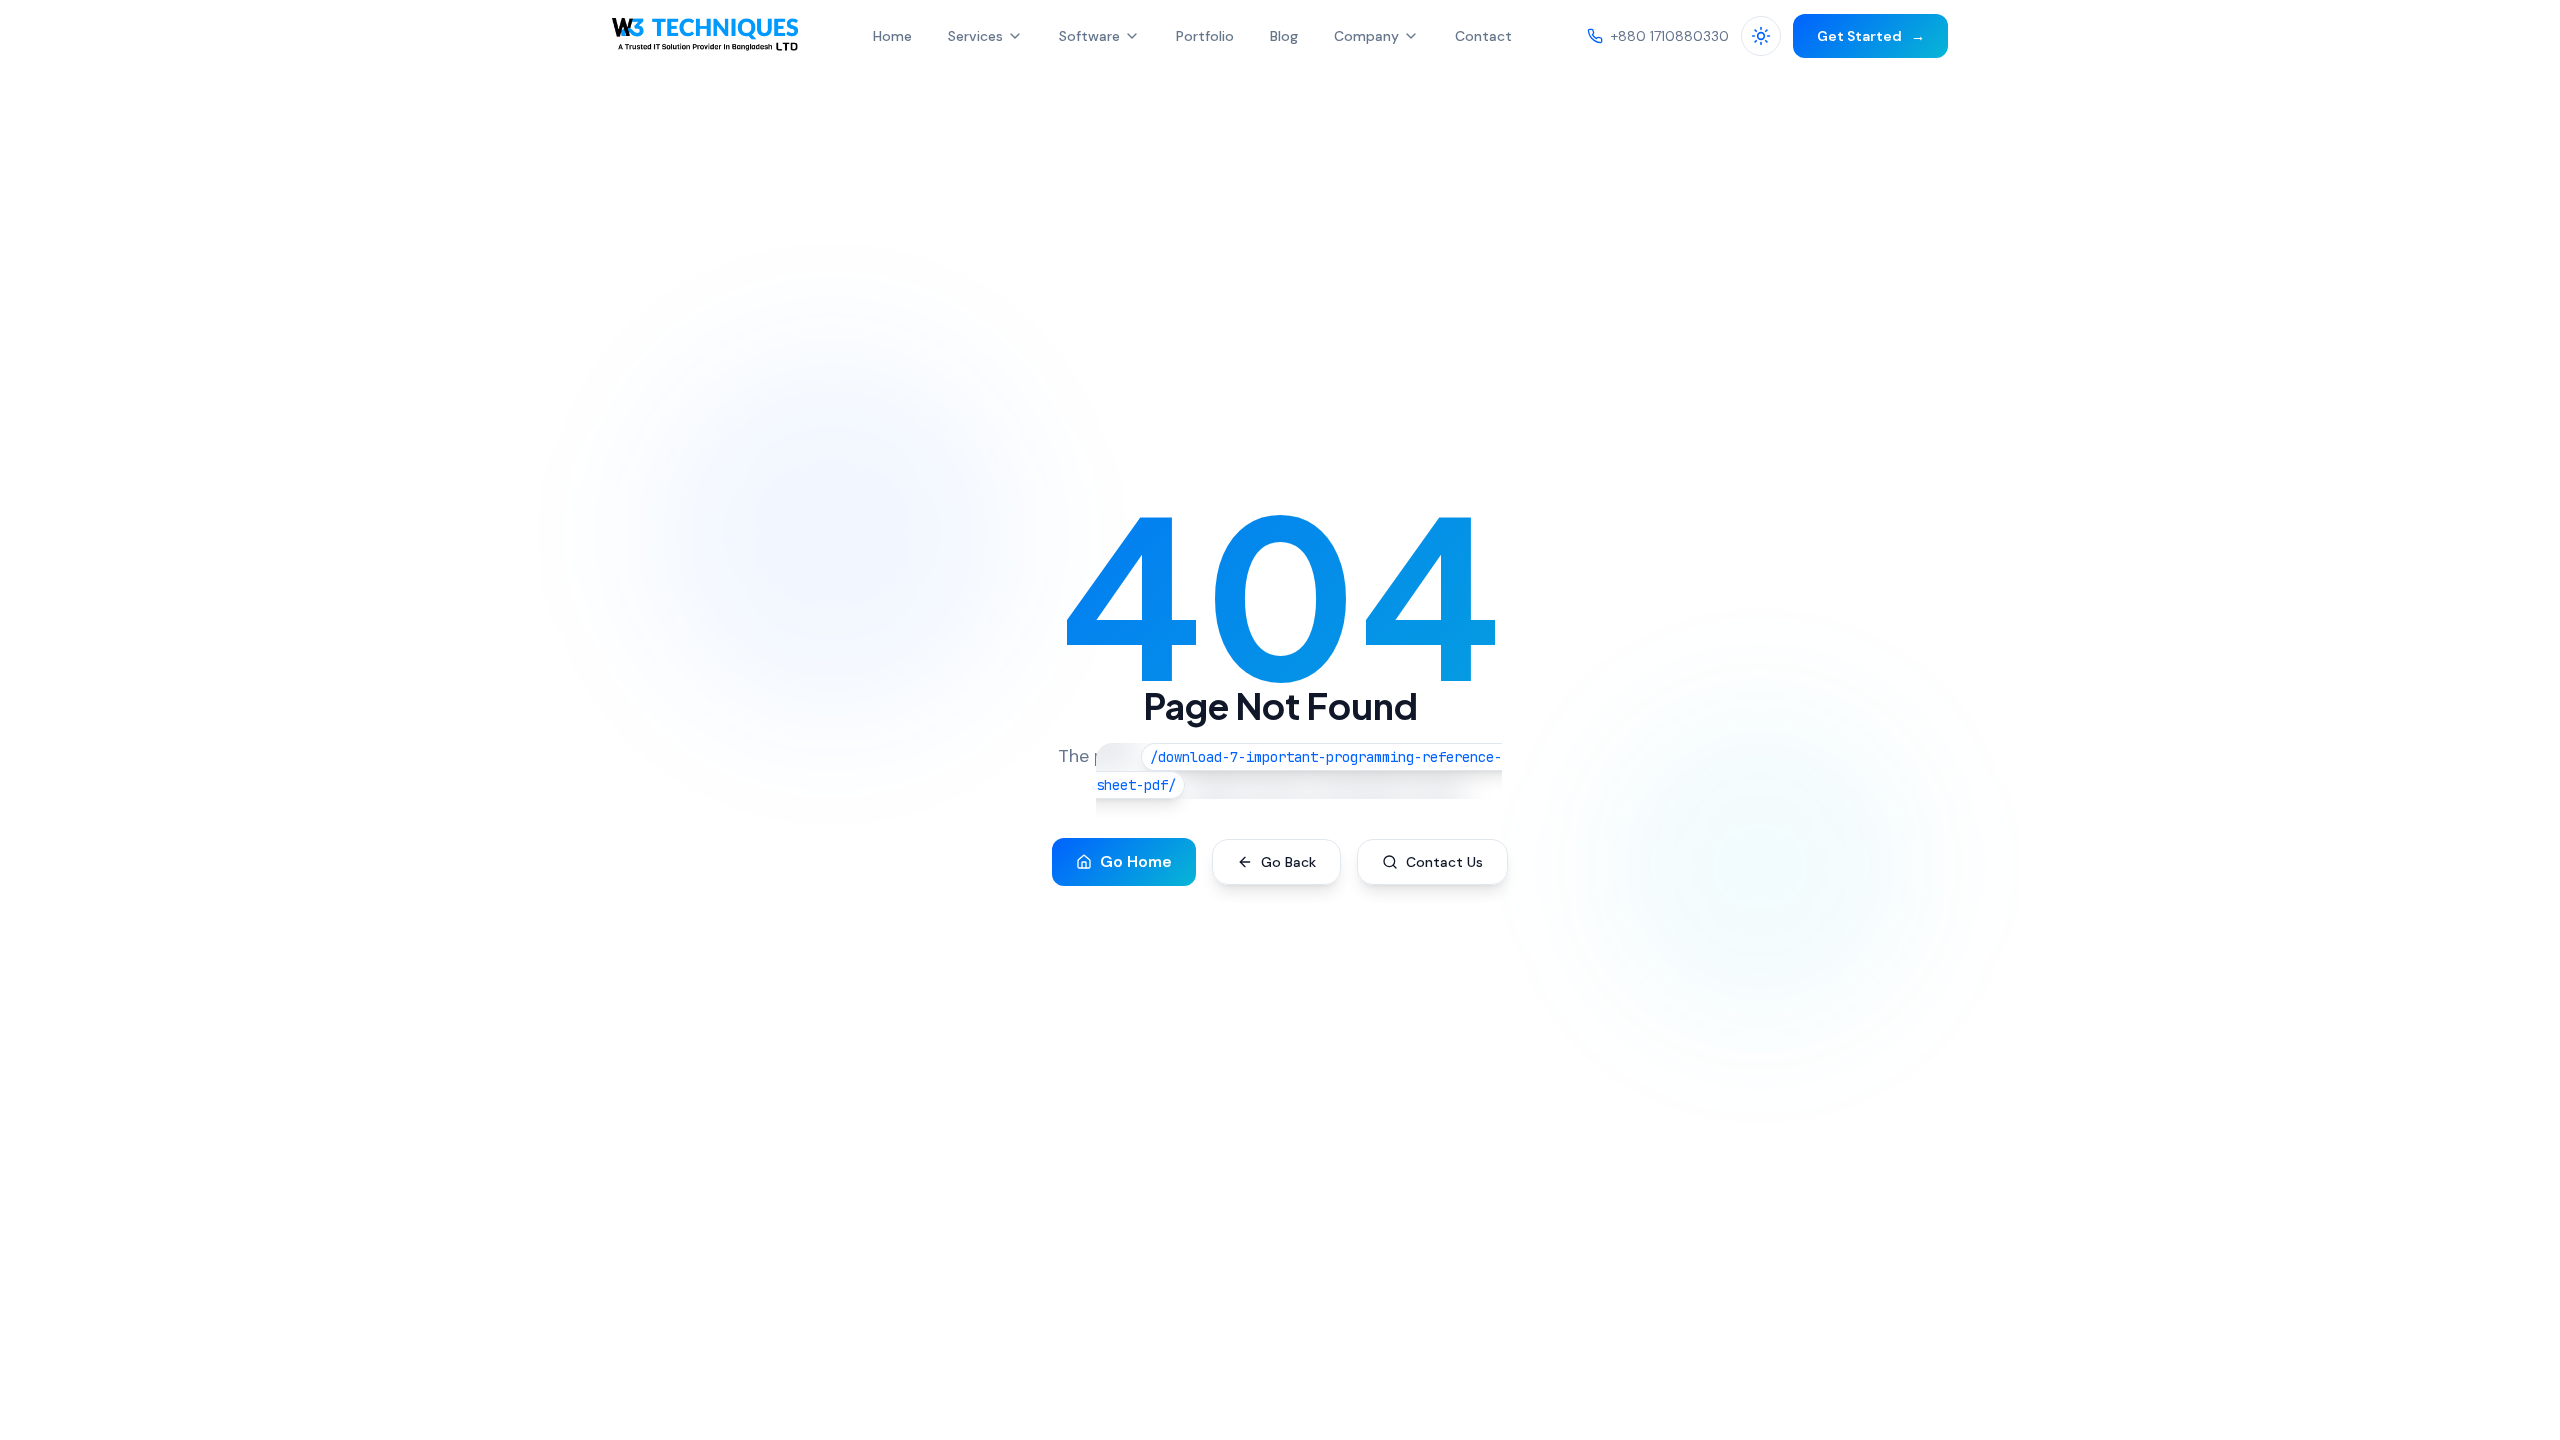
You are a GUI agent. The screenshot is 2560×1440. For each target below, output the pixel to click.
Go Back (1288, 862)
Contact (1483, 36)
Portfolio (1205, 36)
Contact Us (1444, 862)
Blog (1284, 36)
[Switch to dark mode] (1761, 36)
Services (975, 36)
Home (892, 36)
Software (1089, 36)
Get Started (1871, 36)
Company (1366, 36)
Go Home (1136, 861)
